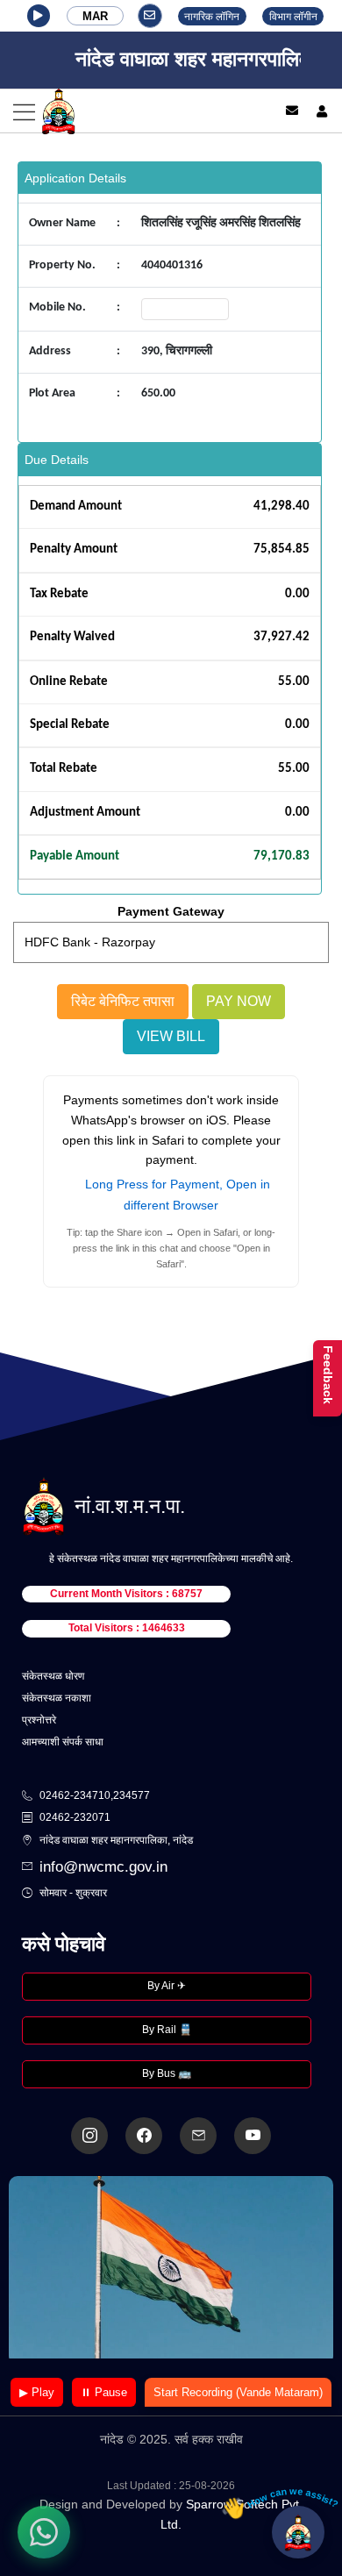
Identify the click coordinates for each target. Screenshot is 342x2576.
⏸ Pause (104, 2392)
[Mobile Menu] (130, 111)
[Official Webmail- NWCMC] (198, 2136)
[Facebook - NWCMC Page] (144, 2136)
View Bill (171, 1036)
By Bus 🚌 (167, 2073)
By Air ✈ (167, 1986)
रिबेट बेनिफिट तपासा (123, 1001)
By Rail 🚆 (167, 2030)
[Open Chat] (298, 2532)
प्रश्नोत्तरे (39, 1720)
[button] (39, 16)
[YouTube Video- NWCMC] (253, 2136)
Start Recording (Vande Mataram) (238, 2392)
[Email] (292, 111)
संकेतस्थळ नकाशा (57, 1698)
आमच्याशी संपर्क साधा (63, 1742)
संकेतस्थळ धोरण (53, 1676)
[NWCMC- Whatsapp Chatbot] (44, 2532)
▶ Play (37, 2392)
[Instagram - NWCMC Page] (89, 2136)
